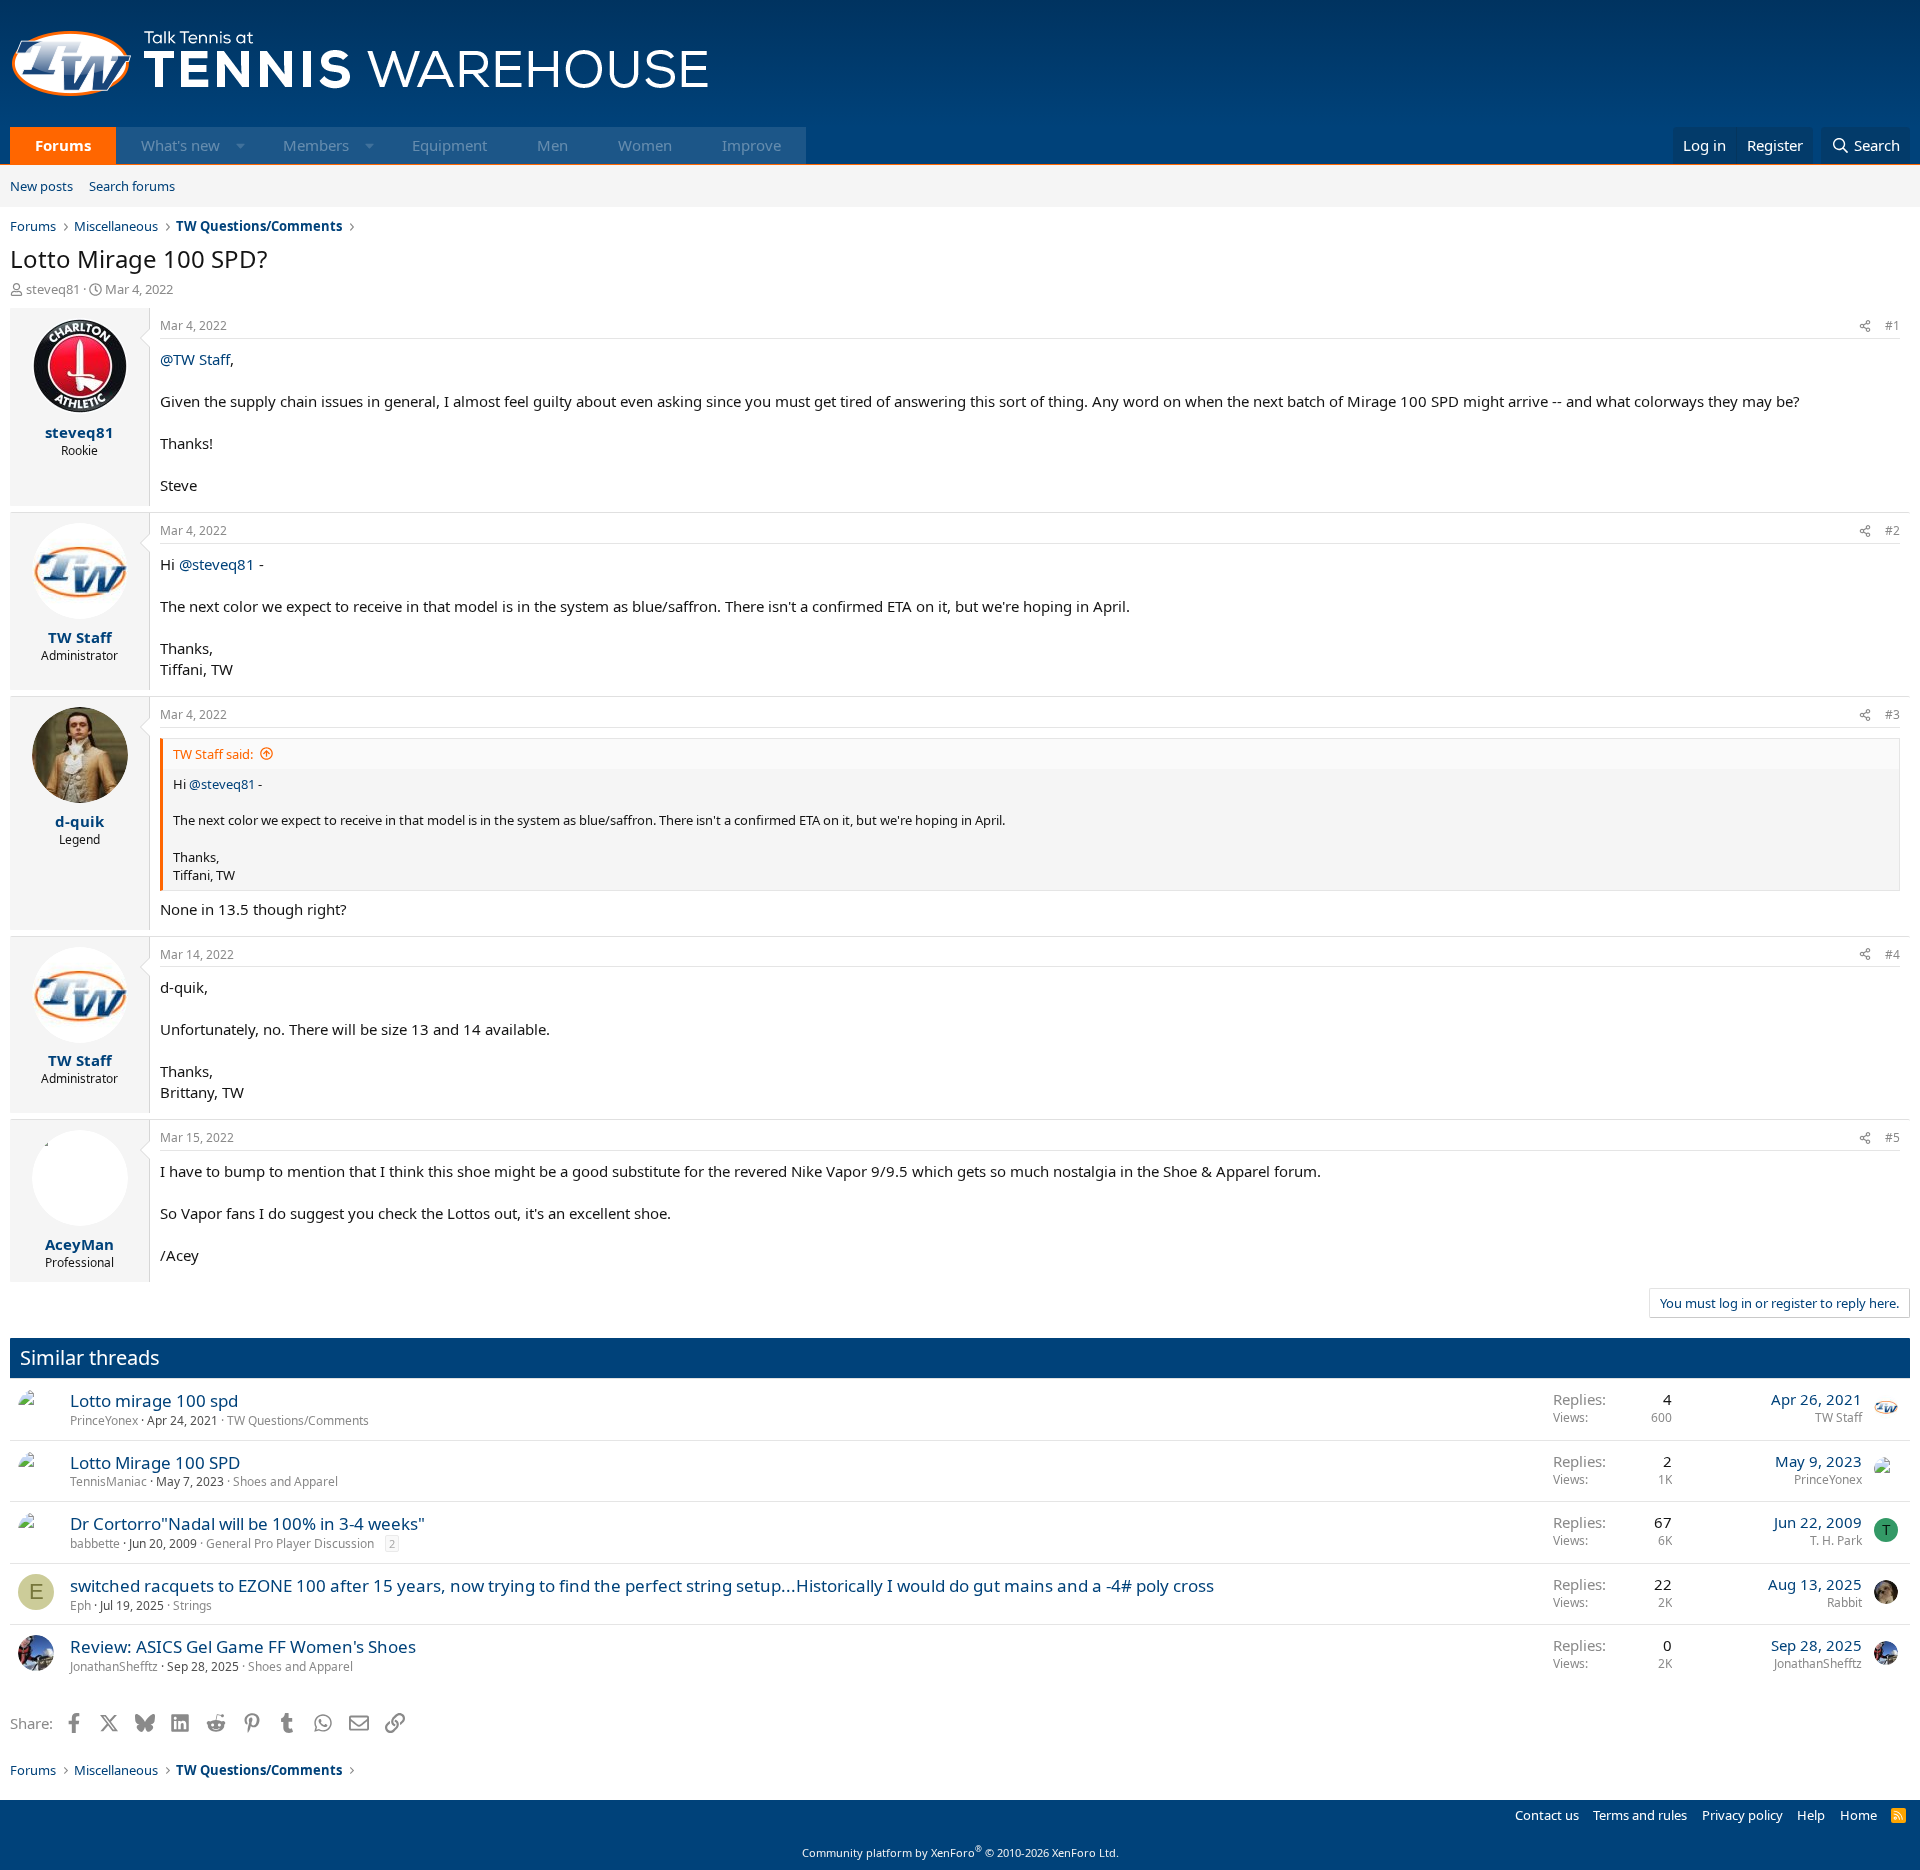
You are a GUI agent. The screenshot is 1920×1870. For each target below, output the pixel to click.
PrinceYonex (104, 1420)
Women (645, 145)
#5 (1892, 1137)
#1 (1892, 325)
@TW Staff (195, 359)
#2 (1892, 530)
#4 (1892, 954)
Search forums (132, 186)
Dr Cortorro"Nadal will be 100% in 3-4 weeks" (247, 1523)
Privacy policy (1742, 1815)
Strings (192, 1605)
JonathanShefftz (114, 1666)
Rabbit (1844, 1602)
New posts (41, 186)
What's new (180, 145)
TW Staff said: (213, 754)
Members (316, 145)
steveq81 (53, 289)
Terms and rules (1640, 1815)
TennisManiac (108, 1481)
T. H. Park (1836, 1540)
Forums (63, 145)
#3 (1892, 714)
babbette (95, 1543)
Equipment (449, 145)
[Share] (1865, 326)
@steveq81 (217, 564)
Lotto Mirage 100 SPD (155, 1462)
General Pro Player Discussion (290, 1543)
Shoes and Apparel (285, 1481)
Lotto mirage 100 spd (154, 1400)
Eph (80, 1605)
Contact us (1547, 1815)
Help (1811, 1815)
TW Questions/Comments (298, 1420)
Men (552, 145)
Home (1858, 1815)
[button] (240, 145)
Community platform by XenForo (960, 1852)
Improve (751, 145)
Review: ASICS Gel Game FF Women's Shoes (243, 1646)
